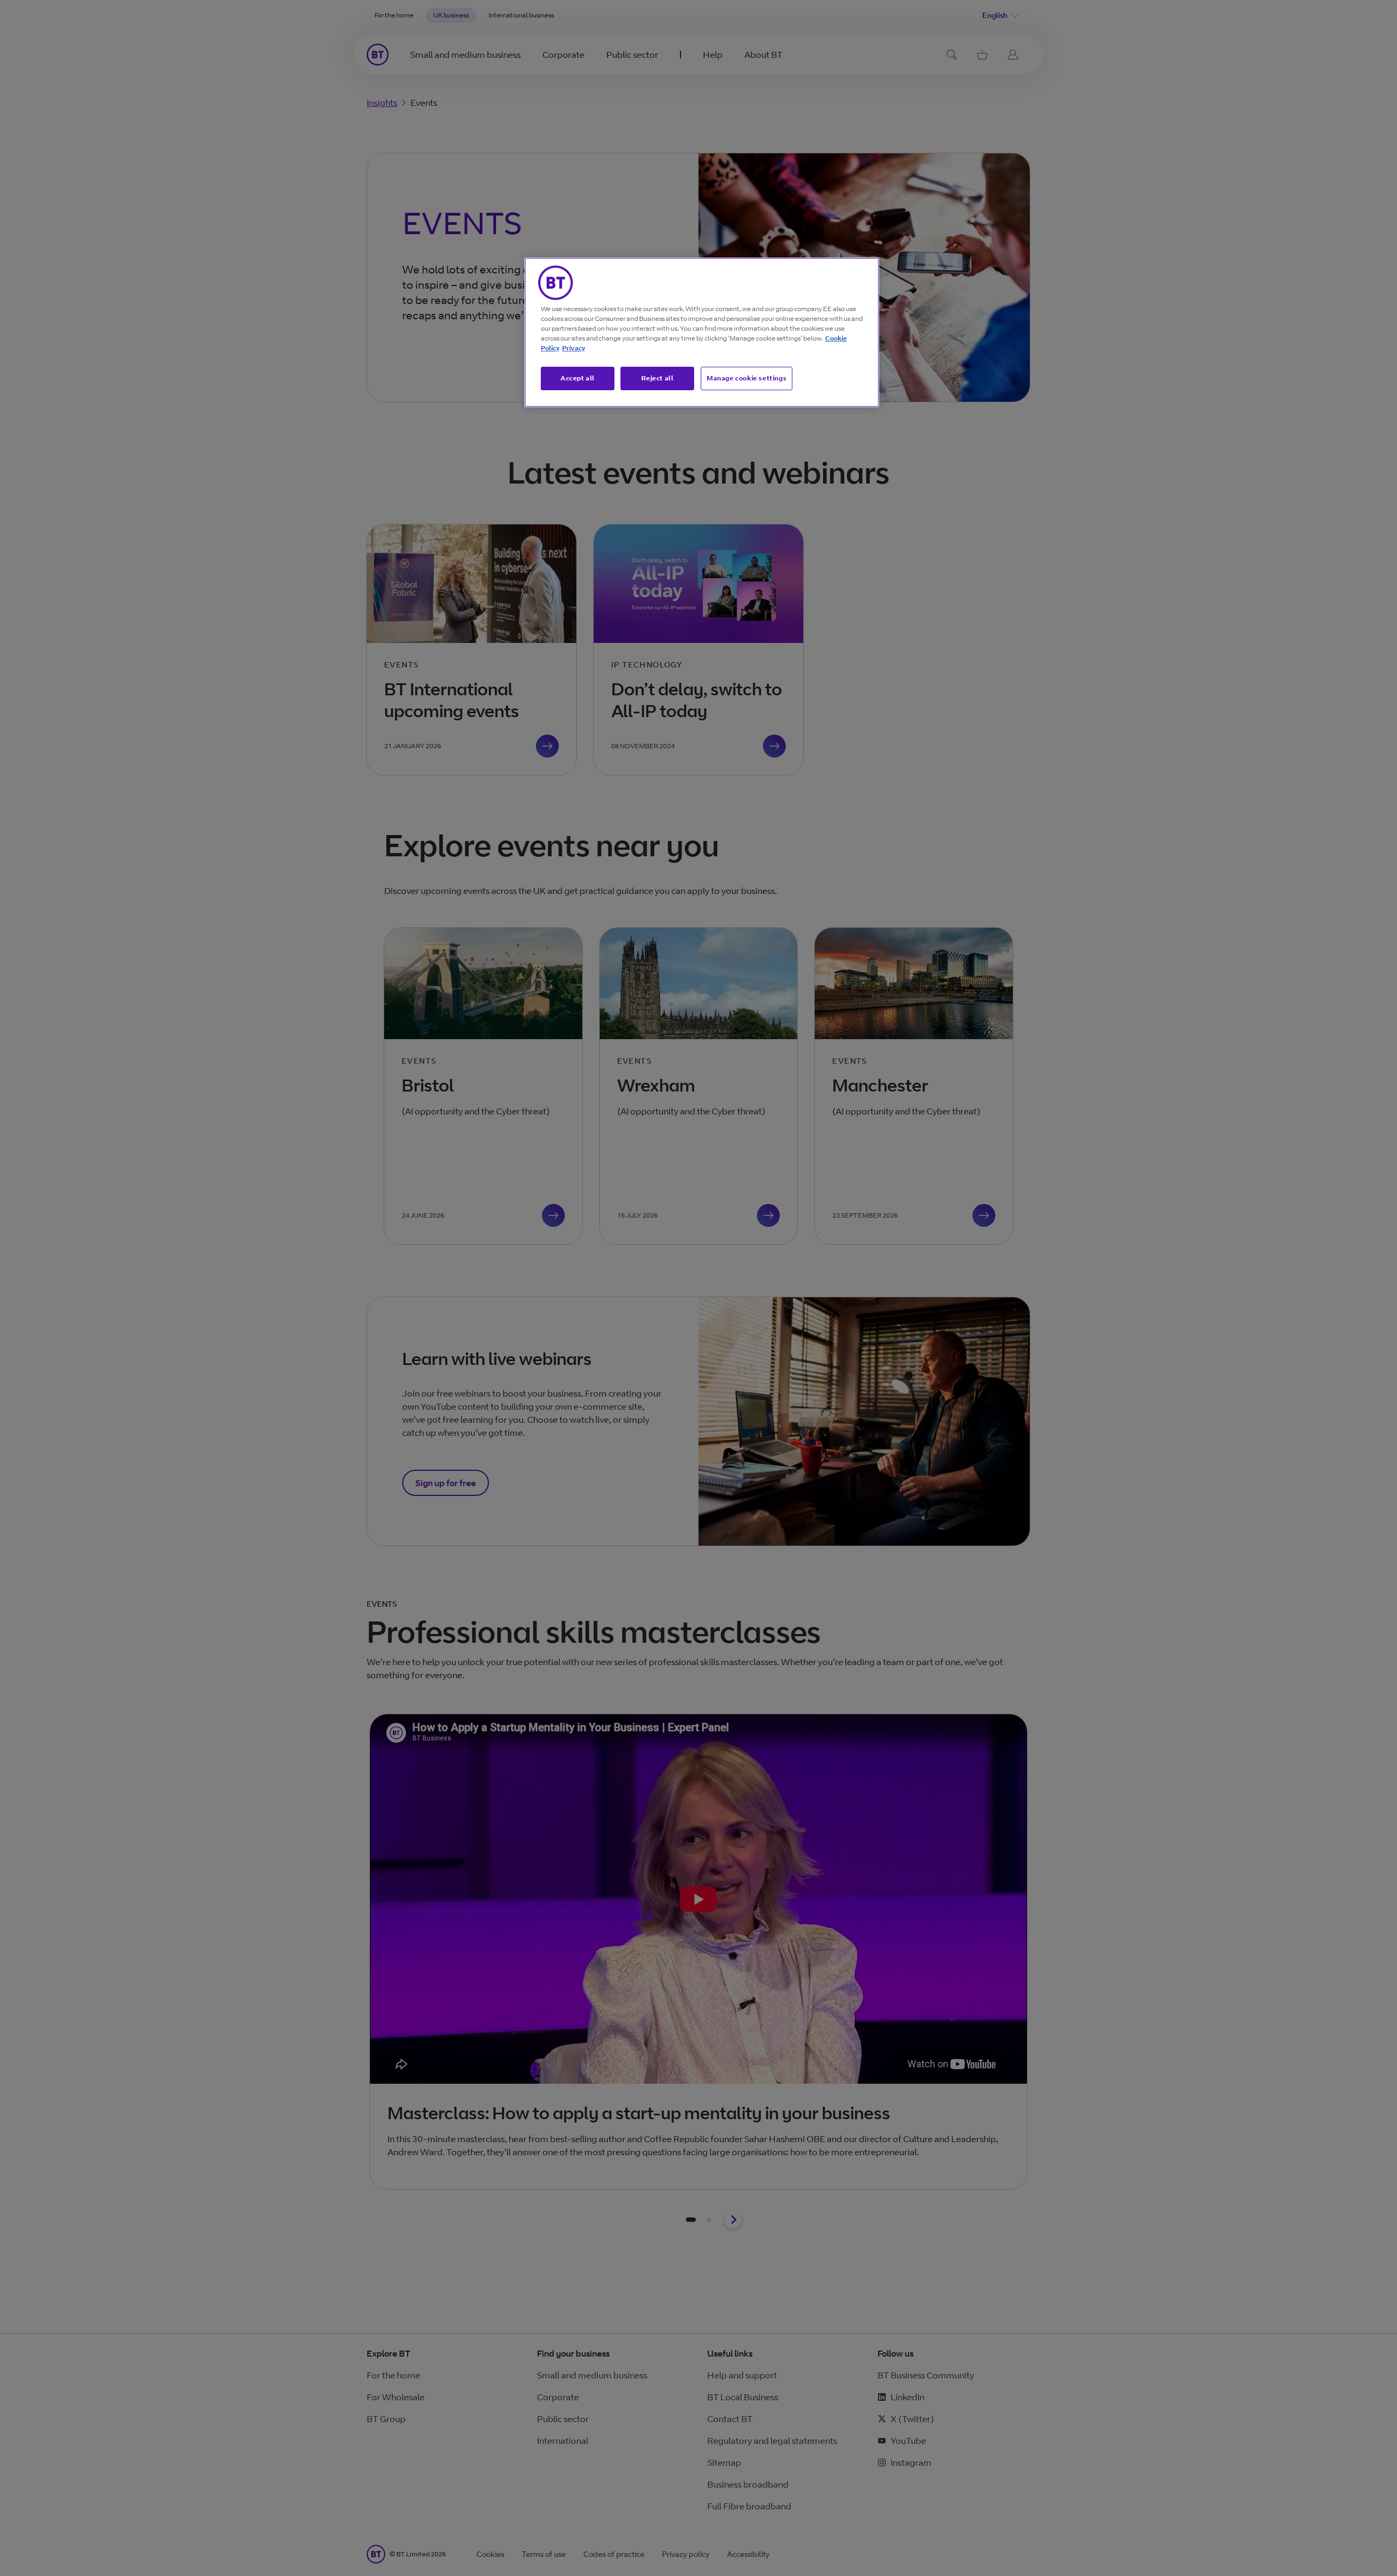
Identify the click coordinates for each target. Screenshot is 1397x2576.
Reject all (658, 378)
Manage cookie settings (747, 378)
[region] (702, 332)
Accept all (578, 378)
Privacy (574, 348)
